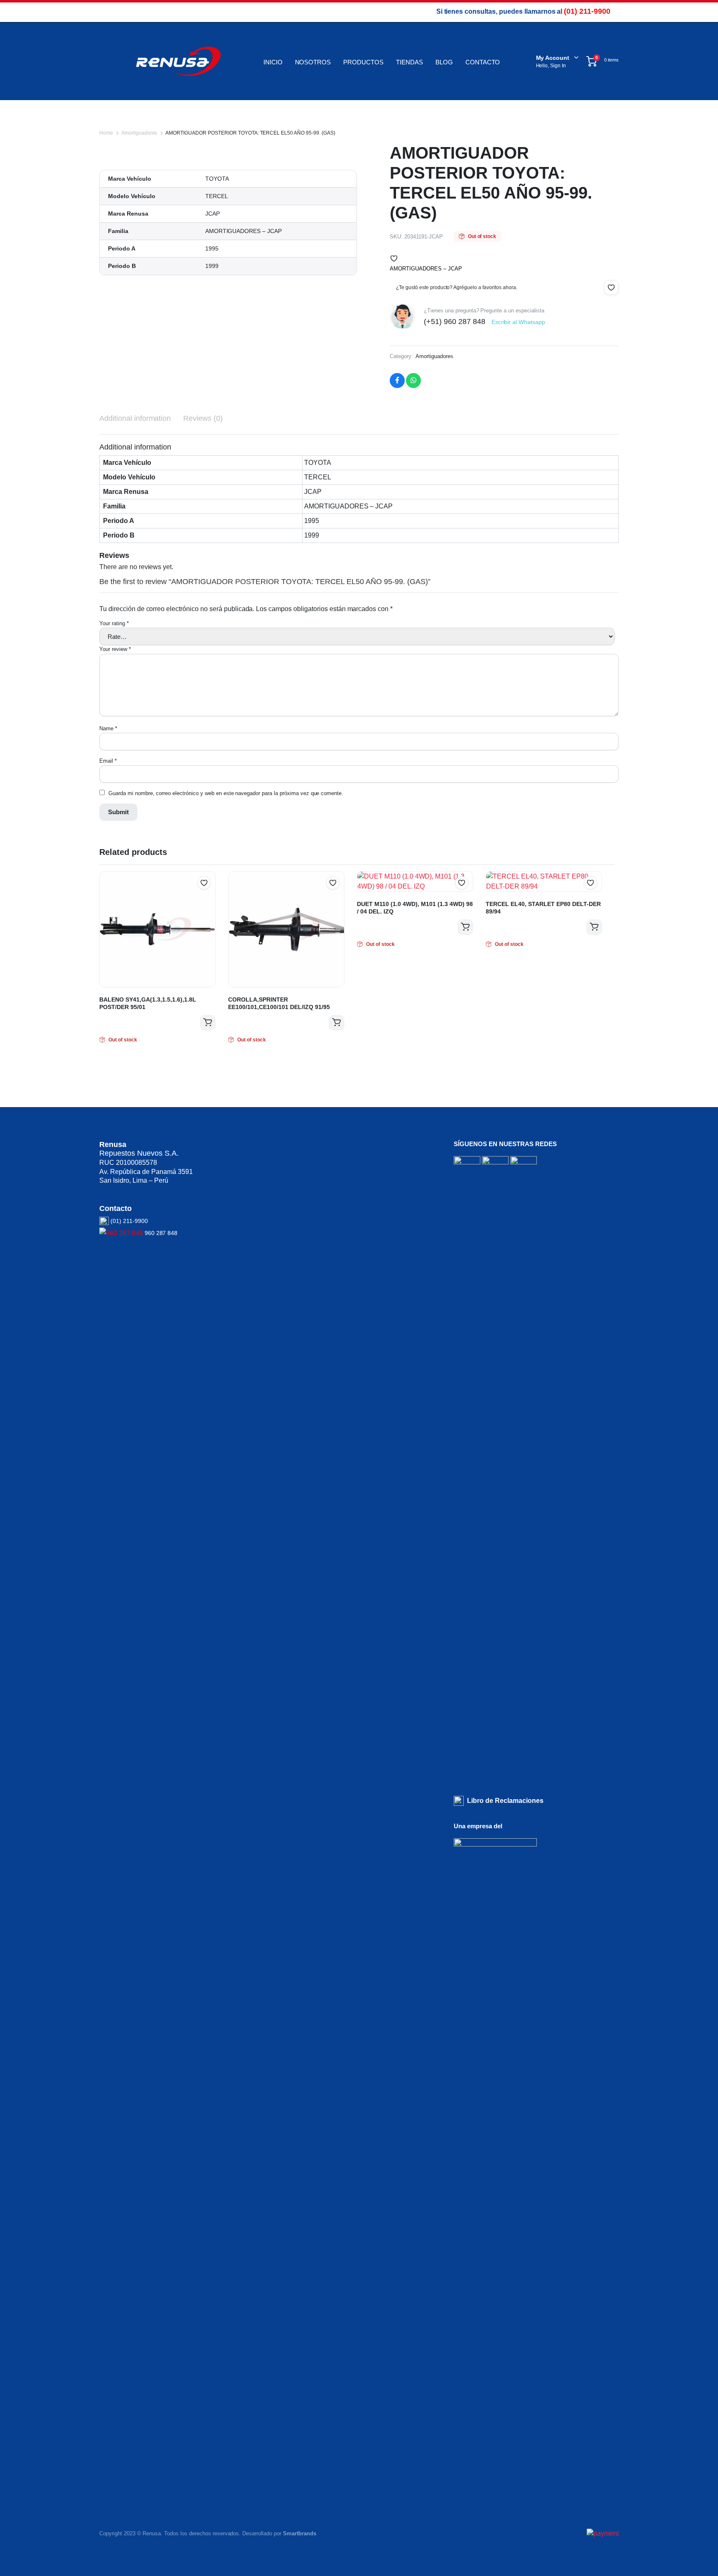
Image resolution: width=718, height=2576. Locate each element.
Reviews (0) (203, 418)
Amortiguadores (139, 133)
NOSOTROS (313, 62)
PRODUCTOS (363, 62)
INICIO (273, 62)
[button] (394, 258)
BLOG (444, 62)
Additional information (135, 418)
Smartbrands (300, 2533)
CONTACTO (483, 62)
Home (106, 133)
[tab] (135, 419)
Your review (115, 649)
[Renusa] (178, 61)
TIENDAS (409, 62)
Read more (208, 1023)
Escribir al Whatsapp (518, 322)
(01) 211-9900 (587, 11)
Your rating (114, 623)
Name (108, 728)
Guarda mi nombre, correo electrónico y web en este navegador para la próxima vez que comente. (226, 793)
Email (108, 761)
